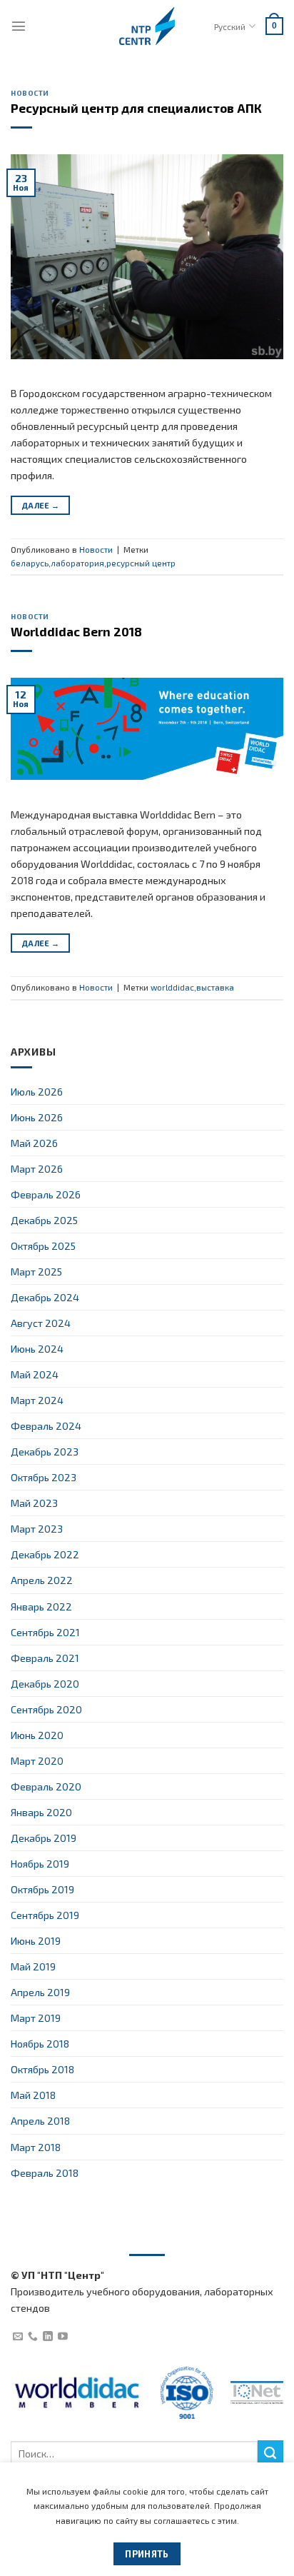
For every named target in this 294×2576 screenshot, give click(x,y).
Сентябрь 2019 (45, 1915)
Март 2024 (37, 1400)
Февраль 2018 (45, 2173)
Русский (230, 26)
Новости (30, 93)
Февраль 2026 (46, 1194)
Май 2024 (35, 1374)
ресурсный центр (141, 563)
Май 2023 (34, 1503)
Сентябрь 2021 (45, 1632)
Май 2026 (34, 1143)
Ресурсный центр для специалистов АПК (136, 108)
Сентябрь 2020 (46, 1709)
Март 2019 (36, 2018)
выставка (215, 987)
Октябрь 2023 (44, 1477)
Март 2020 (37, 1761)
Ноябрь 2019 (40, 1864)
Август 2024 (41, 1323)
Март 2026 (37, 1169)
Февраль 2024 (46, 1426)
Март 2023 (37, 1529)
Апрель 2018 (40, 2121)
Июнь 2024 (37, 1349)
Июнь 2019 (36, 1941)
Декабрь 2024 (45, 1297)
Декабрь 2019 (44, 1838)
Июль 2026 (37, 1092)
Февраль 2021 (45, 1658)
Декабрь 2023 (45, 1452)
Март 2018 (36, 2147)
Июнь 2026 (37, 1117)
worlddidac (172, 987)
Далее (40, 505)
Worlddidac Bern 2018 (76, 631)
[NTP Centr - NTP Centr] (147, 26)
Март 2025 (36, 1272)
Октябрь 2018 (42, 2069)
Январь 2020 (41, 1812)
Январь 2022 (41, 1607)
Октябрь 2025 (43, 1246)
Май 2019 (33, 1966)
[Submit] (270, 2453)
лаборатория (77, 563)
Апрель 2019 (40, 1992)
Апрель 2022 (42, 1580)
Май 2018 (33, 2095)
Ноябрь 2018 (40, 2044)
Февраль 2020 (46, 1786)
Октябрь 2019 (42, 1889)
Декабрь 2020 (45, 1684)
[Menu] (19, 26)
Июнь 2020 (37, 1735)
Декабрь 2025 (44, 1220)
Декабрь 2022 (45, 1554)
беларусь (30, 563)
